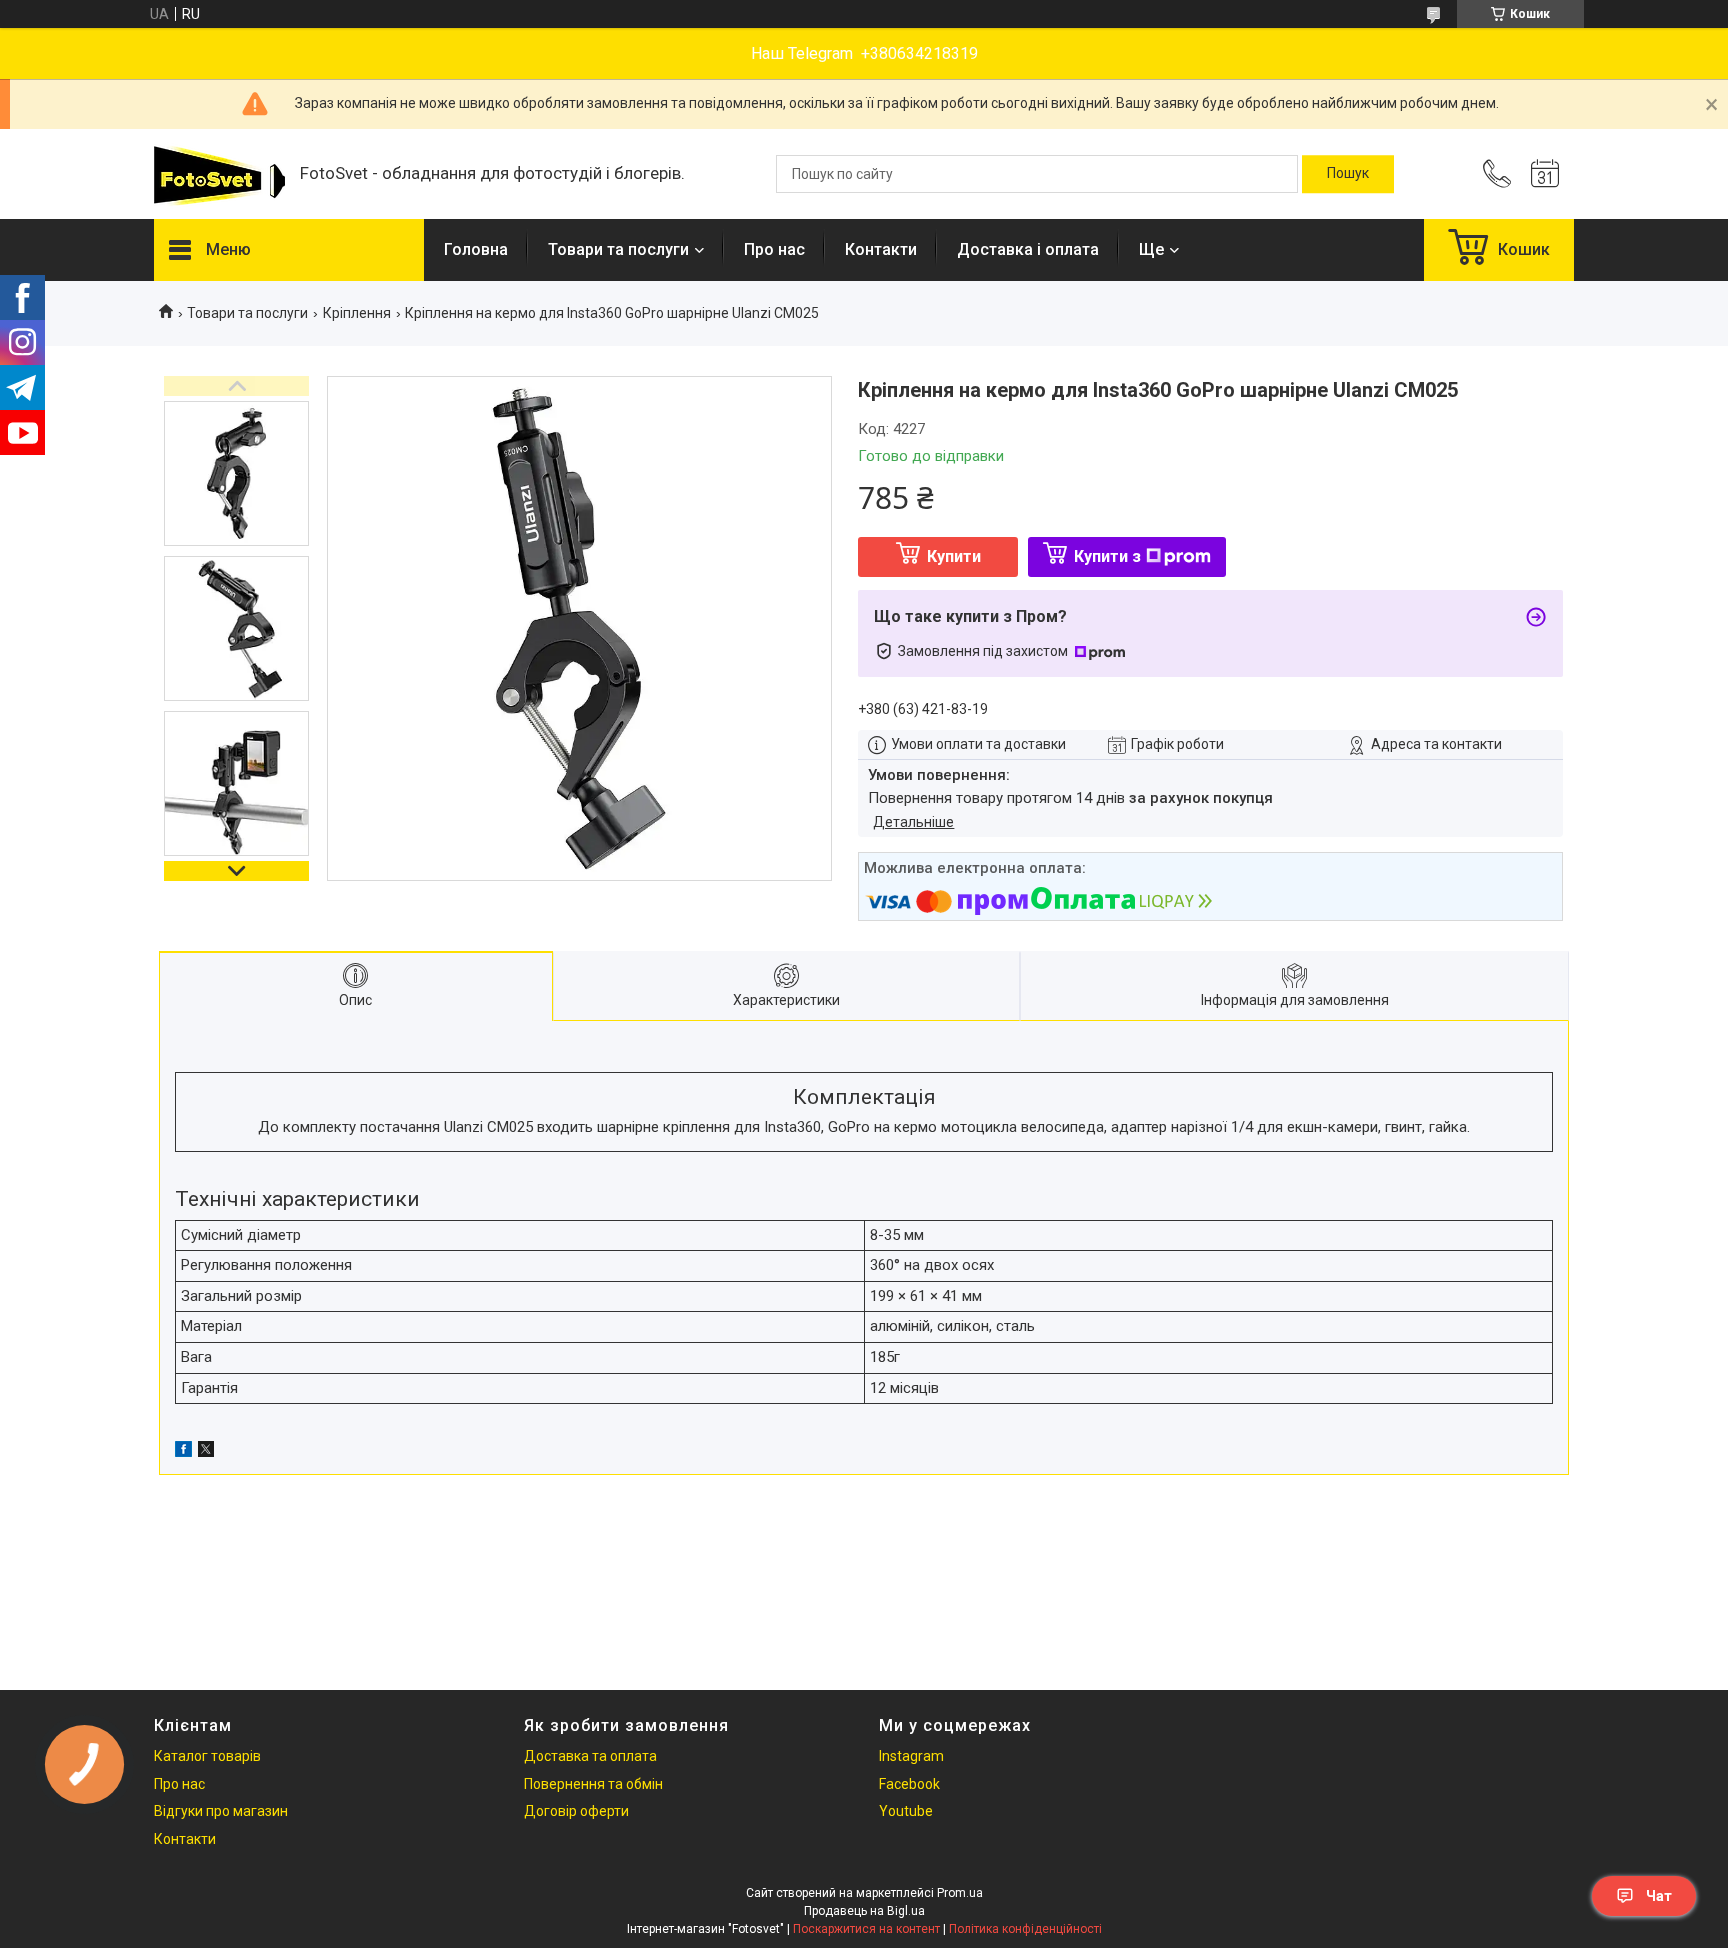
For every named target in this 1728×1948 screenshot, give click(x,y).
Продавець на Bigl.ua (864, 1911)
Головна (476, 249)
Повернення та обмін (593, 1784)
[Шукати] (1348, 174)
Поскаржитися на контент (866, 1929)
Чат (1659, 1896)
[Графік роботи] (1545, 174)
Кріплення (357, 313)
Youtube (906, 1811)
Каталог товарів (207, 1756)
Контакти (881, 249)
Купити (954, 556)
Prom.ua (960, 1893)
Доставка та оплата (590, 1756)
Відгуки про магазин (221, 1811)
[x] (206, 1452)
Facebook (909, 1784)
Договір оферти (576, 1811)
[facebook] (183, 1452)
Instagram (911, 1756)
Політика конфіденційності (1025, 1929)
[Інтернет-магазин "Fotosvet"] (217, 174)
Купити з (1107, 556)
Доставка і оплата (1028, 249)
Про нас (774, 249)
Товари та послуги (618, 249)
